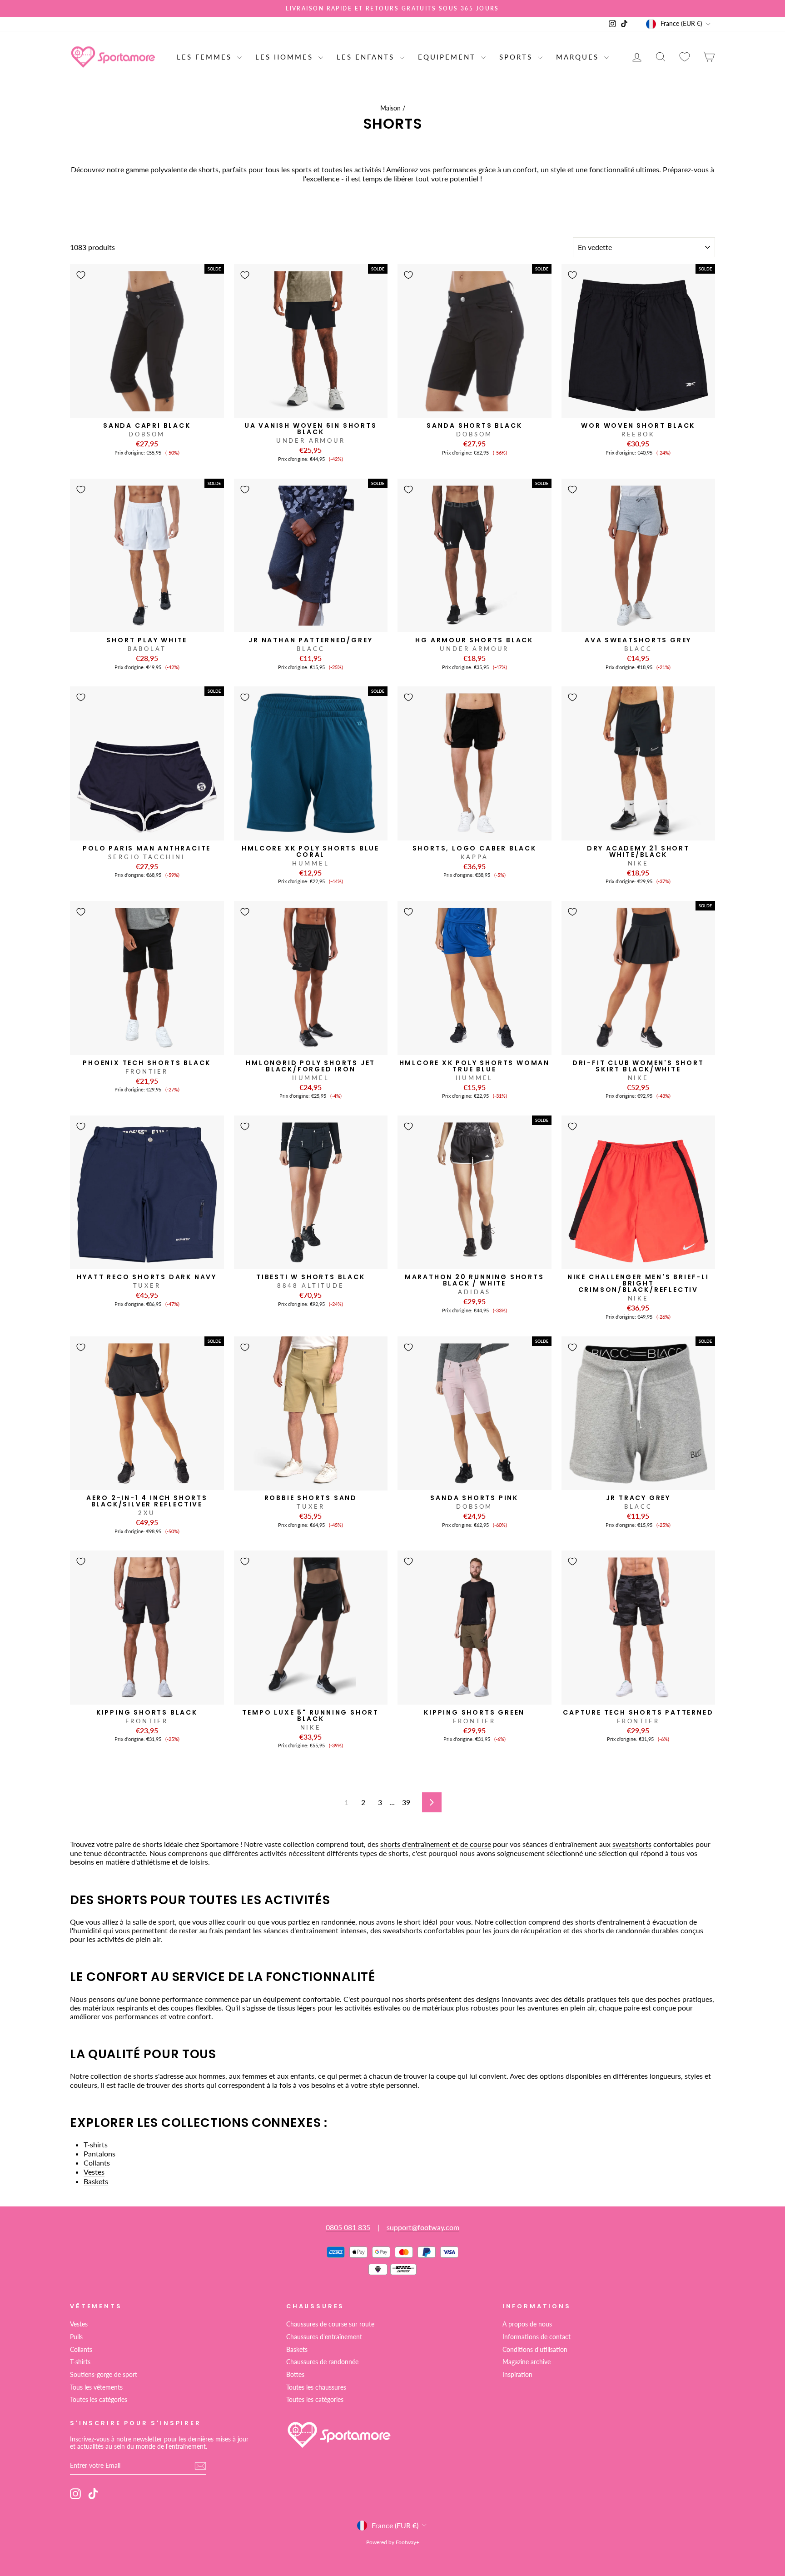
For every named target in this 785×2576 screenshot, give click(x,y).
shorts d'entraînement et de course (436, 1844)
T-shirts (96, 2144)
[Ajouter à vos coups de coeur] (81, 275)
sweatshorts (632, 1844)
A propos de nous (527, 2324)
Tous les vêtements (96, 2387)
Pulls (76, 2337)
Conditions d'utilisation (535, 2350)
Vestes (94, 2172)
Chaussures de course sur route (330, 2324)
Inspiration (517, 2375)
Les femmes (206, 57)
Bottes (295, 2375)
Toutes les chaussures (316, 2387)
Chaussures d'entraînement (324, 2337)
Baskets (96, 2181)
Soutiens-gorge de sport (104, 2375)
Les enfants (367, 57)
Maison (390, 108)
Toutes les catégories (99, 2400)
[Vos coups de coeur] (685, 57)
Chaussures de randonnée (322, 2362)
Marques (579, 57)
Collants (97, 2163)
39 (406, 1802)
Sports (517, 57)
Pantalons (99, 2153)
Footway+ (407, 2542)
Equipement (448, 57)
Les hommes (286, 57)
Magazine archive (527, 2362)
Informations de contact (537, 2337)
